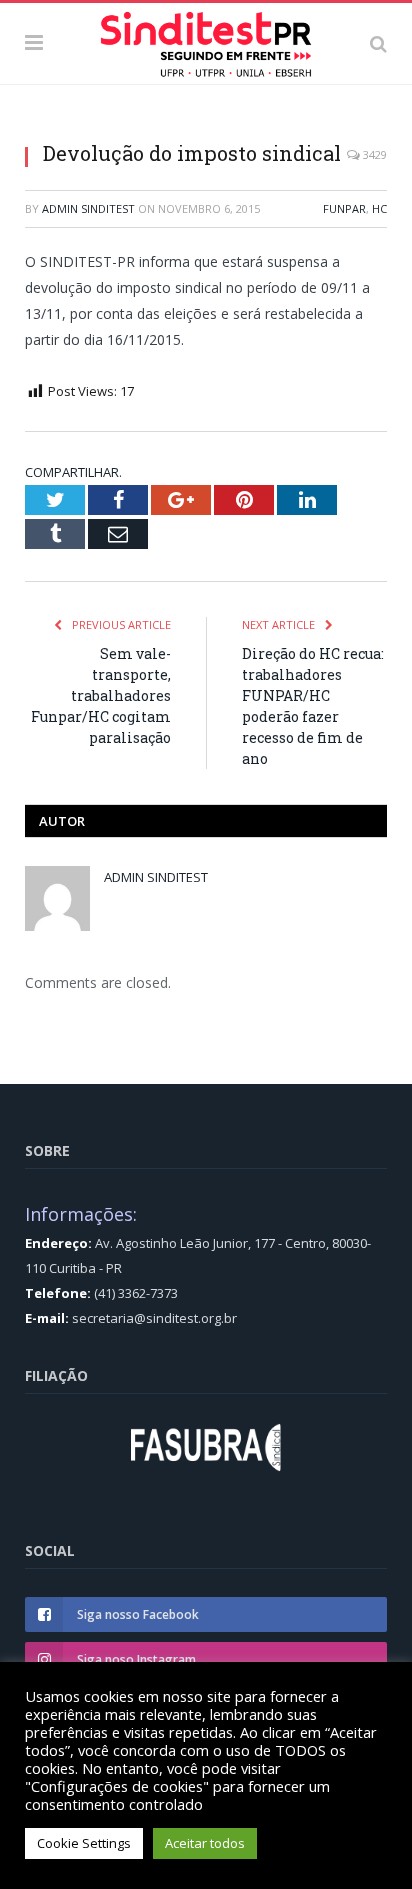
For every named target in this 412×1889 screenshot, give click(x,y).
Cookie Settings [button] (84, 1843)
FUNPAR (344, 208)
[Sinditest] (206, 40)
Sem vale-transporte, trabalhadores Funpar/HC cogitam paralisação (101, 695)
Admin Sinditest (88, 208)
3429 (373, 154)
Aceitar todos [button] (205, 1843)
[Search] (378, 43)
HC (379, 208)
